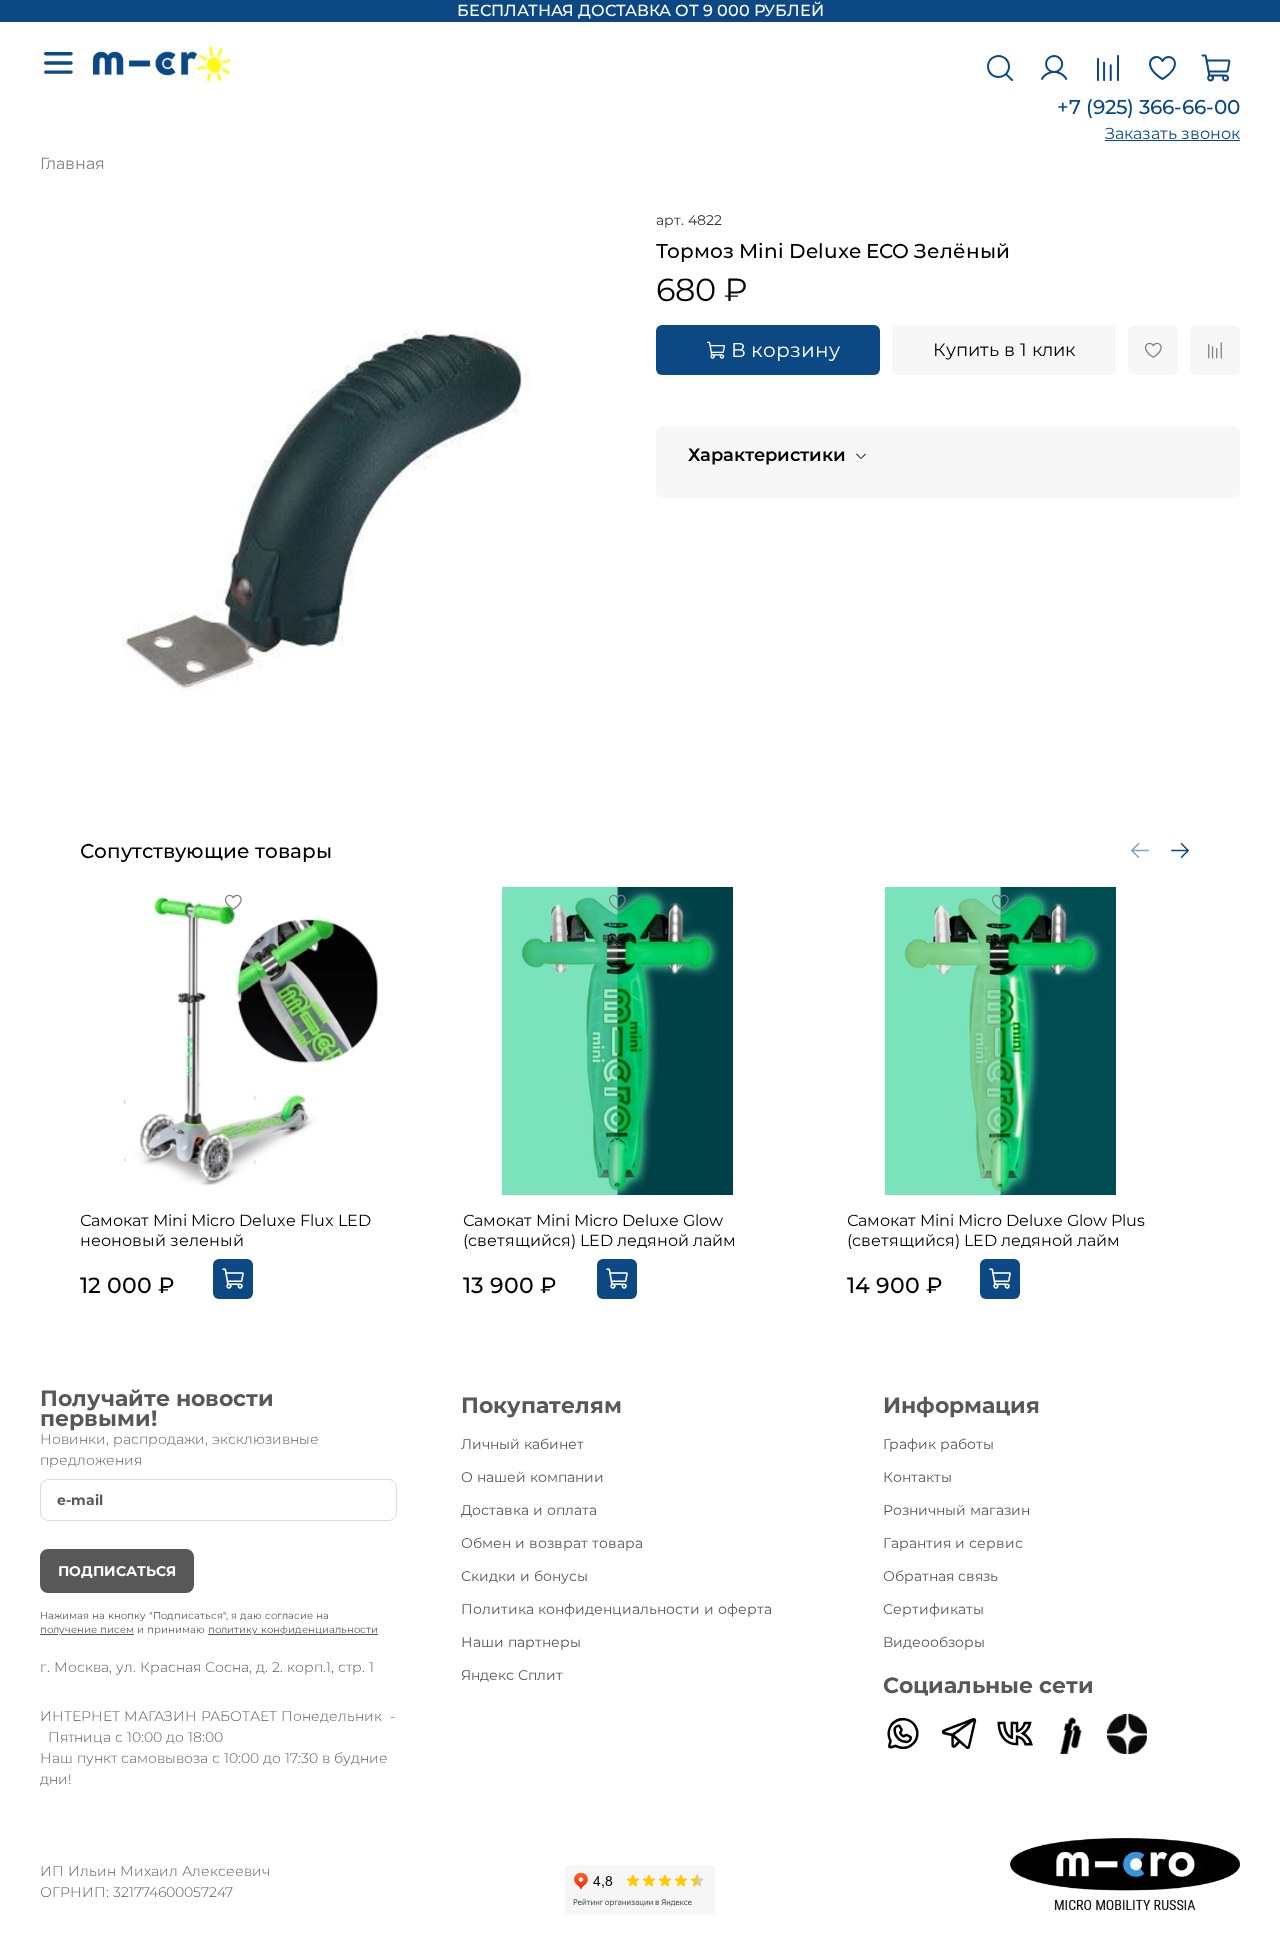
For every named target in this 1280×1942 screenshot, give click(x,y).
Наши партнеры (521, 1642)
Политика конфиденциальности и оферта (616, 1609)
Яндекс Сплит (512, 1675)
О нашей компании (532, 1477)
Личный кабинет (522, 1444)
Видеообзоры (934, 1642)
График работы (938, 1444)
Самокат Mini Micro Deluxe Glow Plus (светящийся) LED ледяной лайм (996, 1230)
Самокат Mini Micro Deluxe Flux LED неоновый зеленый (225, 1230)
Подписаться (117, 1571)
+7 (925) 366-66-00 (1148, 107)
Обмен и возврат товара (552, 1543)
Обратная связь (940, 1576)
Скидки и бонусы (524, 1576)
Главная (72, 163)
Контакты (917, 1477)
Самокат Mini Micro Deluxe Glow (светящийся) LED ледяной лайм (599, 1230)
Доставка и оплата (529, 1510)
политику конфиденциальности (293, 1629)
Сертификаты (933, 1609)
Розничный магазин (956, 1510)
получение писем (87, 1629)
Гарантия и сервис (953, 1543)
